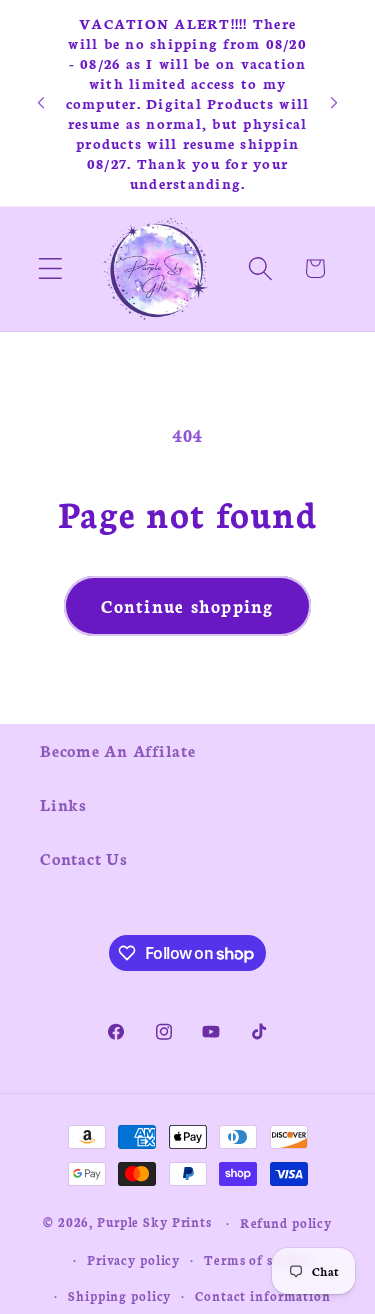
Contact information (263, 1295)
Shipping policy (119, 1295)
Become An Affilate (118, 750)
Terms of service (258, 1259)
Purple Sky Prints (154, 1221)
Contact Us (84, 858)
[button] (50, 268)
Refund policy (286, 1222)
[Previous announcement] (41, 103)
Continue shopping (187, 605)
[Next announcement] (334, 103)
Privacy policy (133, 1259)
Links (63, 804)
